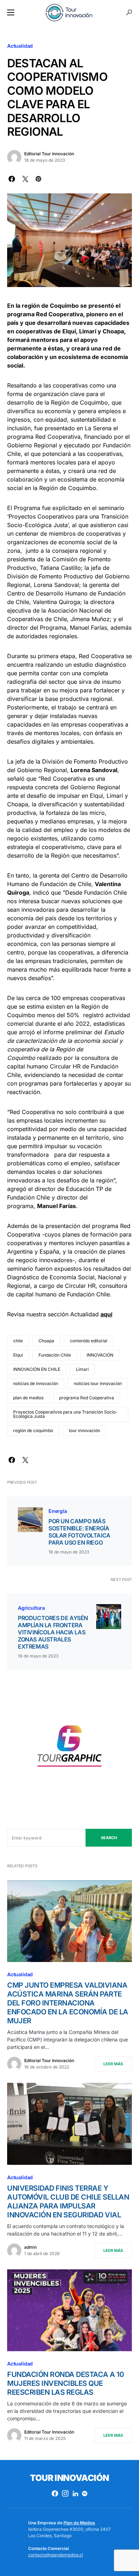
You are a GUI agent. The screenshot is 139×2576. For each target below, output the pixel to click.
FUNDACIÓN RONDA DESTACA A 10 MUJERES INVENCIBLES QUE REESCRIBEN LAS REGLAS (65, 2383)
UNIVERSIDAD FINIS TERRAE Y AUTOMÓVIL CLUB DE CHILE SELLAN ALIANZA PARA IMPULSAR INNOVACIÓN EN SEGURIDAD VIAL (68, 2202)
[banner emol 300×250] (69, 1748)
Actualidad (20, 46)
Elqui (18, 1355)
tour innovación (84, 1430)
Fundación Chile (55, 1355)
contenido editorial (89, 1341)
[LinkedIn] (75, 2493)
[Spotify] (85, 2493)
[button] (11, 12)
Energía (58, 1511)
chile (18, 1341)
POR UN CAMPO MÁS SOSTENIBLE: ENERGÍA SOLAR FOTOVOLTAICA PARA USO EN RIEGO (79, 1532)
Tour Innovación (69, 2478)
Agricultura (31, 1608)
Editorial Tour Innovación (49, 154)
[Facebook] (55, 2493)
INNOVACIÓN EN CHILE (37, 1369)
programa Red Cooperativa (87, 1398)
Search (109, 1838)
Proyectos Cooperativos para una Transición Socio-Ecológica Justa (65, 1414)
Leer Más (113, 2064)
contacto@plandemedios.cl (56, 2555)
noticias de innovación (36, 1383)
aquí (106, 1314)
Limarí (82, 1369)
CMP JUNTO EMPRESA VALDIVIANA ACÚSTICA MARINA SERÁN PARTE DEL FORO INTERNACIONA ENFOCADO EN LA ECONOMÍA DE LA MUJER (68, 2003)
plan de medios (28, 1398)
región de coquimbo (33, 1430)
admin (30, 2247)
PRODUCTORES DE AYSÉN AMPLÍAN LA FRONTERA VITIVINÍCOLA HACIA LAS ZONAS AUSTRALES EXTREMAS (53, 1632)
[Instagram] (65, 2493)
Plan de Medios (79, 2523)
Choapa (46, 1341)
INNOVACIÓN (100, 1355)
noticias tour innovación (98, 1383)
